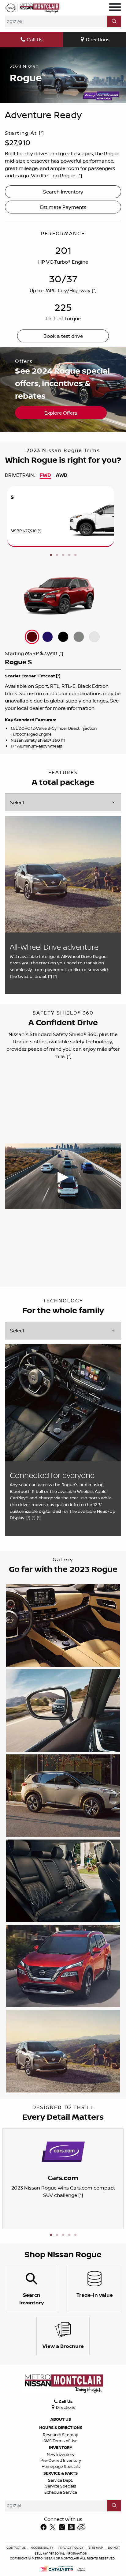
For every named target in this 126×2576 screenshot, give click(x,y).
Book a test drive (63, 336)
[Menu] (115, 8)
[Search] (114, 21)
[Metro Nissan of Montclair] (32, 8)
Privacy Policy (71, 2548)
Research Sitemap (61, 2435)
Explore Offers (61, 413)
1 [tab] (51, 555)
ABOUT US (61, 2419)
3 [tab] (63, 555)
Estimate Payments (63, 207)
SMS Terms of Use (61, 2441)
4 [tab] (69, 555)
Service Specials (61, 2486)
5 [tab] (75, 555)
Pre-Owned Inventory (61, 2460)
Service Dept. (61, 2480)
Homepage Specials (61, 2466)
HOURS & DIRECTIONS (61, 2427)
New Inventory (61, 2454)
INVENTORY (61, 2447)
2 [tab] (57, 555)
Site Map (96, 2548)
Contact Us (17, 2548)
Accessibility (43, 2548)
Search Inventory (63, 192)
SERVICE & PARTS (61, 2473)
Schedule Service (61, 2492)
